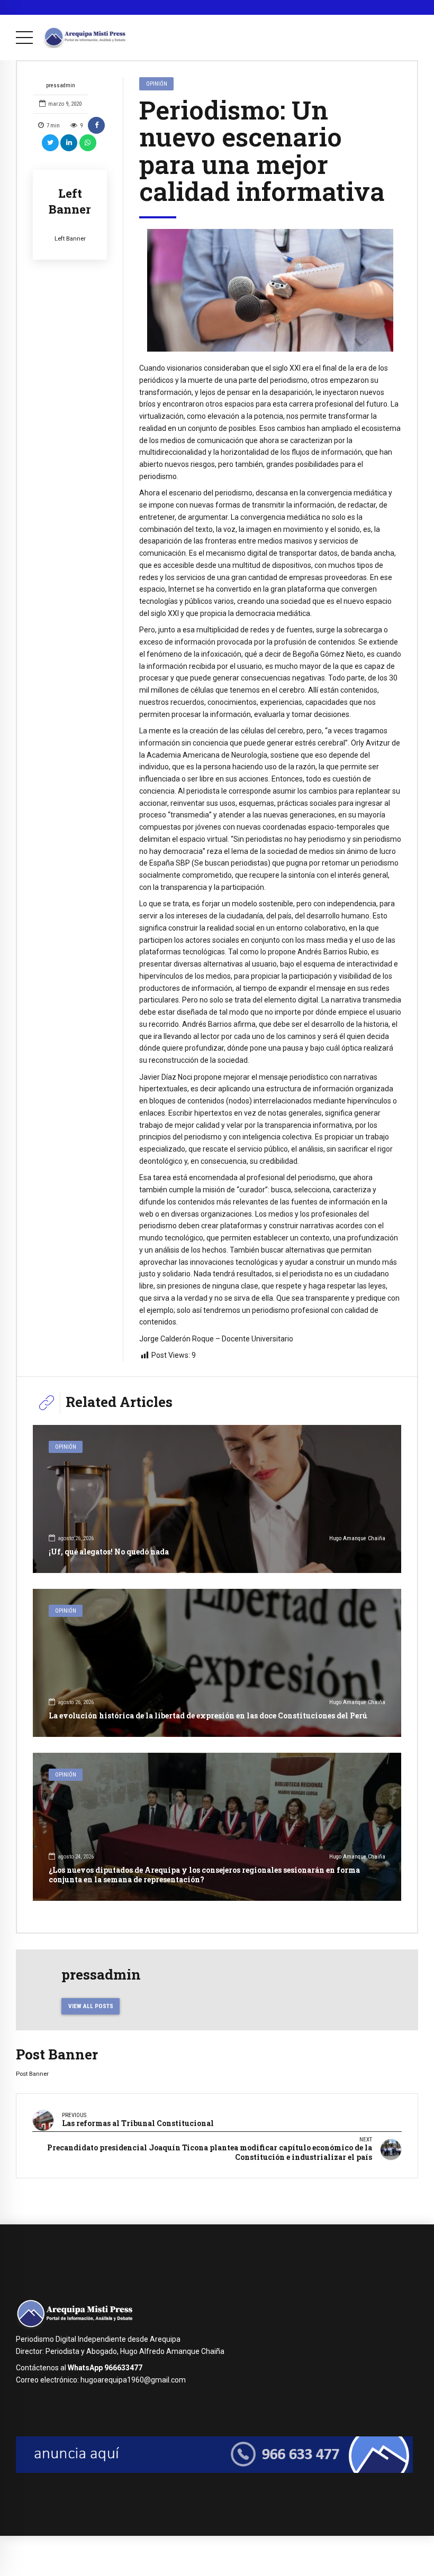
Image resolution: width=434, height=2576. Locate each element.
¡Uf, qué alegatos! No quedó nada (109, 1552)
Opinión (157, 84)
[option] (270, 291)
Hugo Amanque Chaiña (357, 1538)
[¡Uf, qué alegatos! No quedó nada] (217, 1499)
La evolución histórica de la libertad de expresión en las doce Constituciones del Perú (208, 1715)
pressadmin (61, 85)
